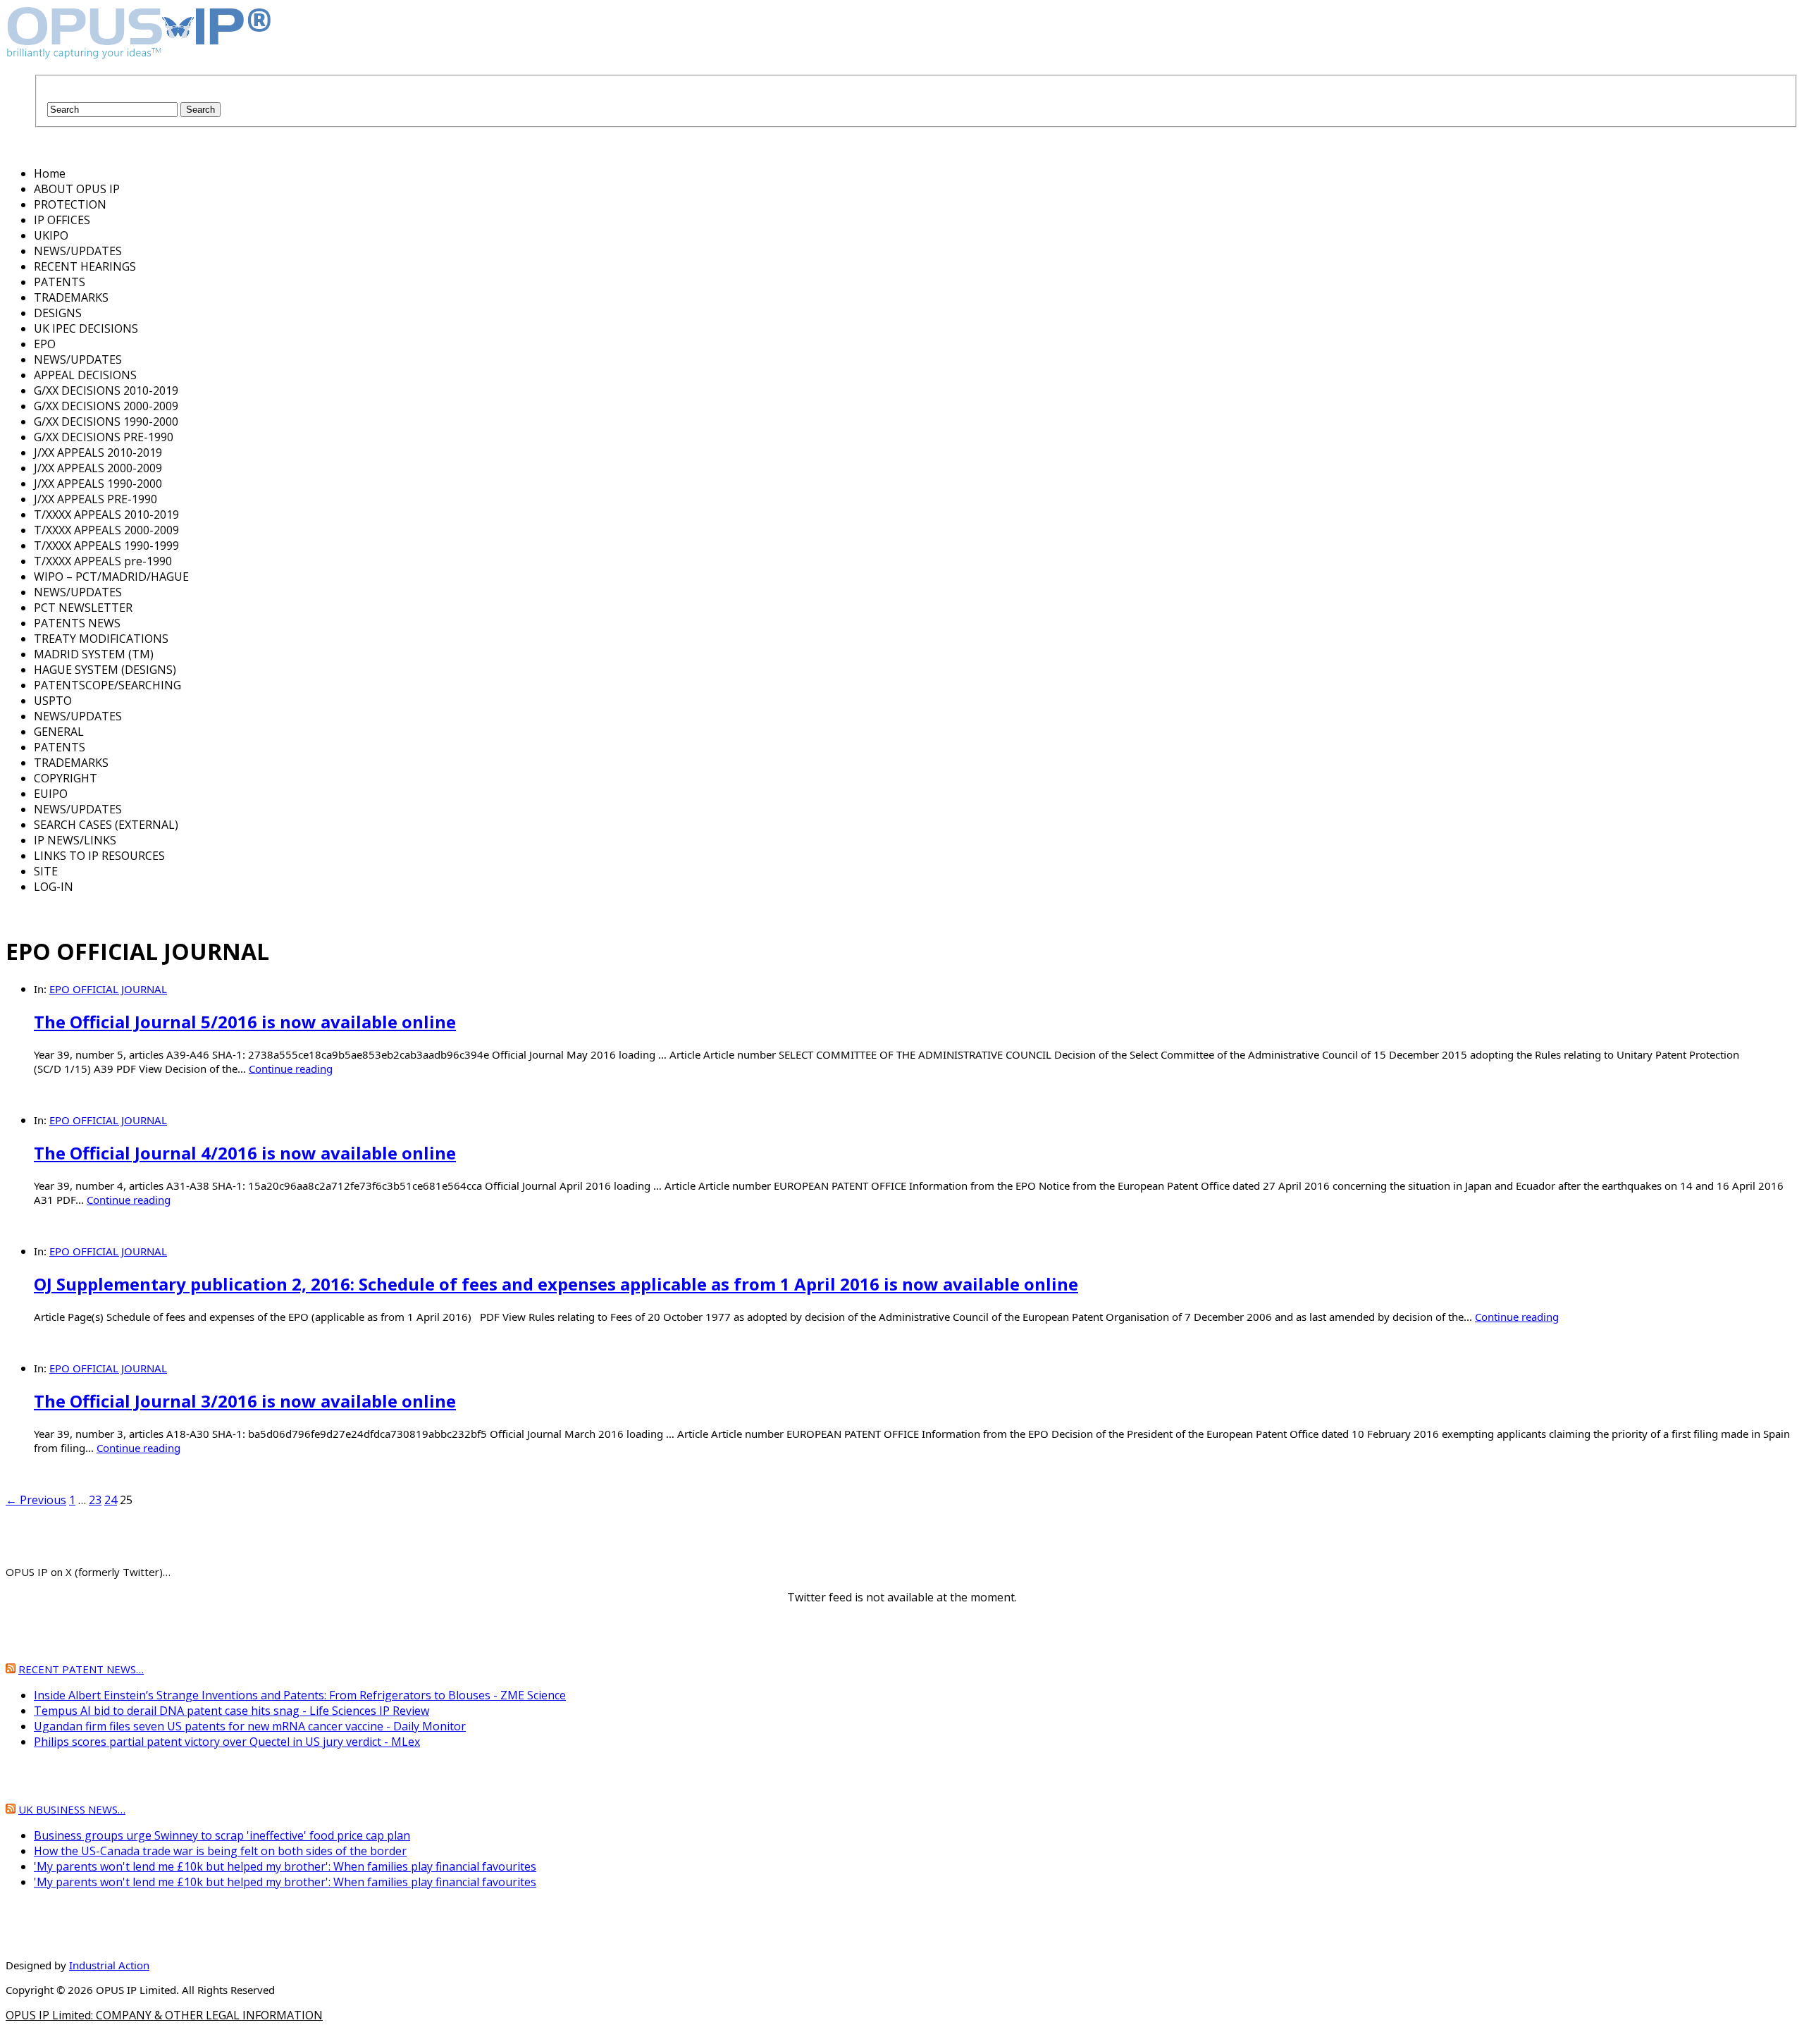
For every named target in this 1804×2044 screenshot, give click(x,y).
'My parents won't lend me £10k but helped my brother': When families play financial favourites (285, 1866)
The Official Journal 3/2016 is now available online (245, 1401)
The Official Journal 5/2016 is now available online (245, 1022)
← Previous (36, 1500)
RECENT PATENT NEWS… (81, 1669)
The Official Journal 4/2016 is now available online (245, 1153)
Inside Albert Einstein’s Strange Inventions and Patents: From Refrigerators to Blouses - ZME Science (300, 1695)
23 (95, 1500)
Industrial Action (109, 1965)
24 (111, 1500)
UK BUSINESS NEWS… (72, 1809)
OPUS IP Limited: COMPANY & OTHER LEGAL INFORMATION (164, 2015)
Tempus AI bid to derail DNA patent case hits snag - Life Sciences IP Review (231, 1711)
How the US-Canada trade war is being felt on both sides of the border (220, 1851)
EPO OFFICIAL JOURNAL (108, 989)
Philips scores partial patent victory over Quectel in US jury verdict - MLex (227, 1742)
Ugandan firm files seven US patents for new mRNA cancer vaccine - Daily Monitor (250, 1726)
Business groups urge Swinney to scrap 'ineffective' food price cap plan (222, 1835)
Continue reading (291, 1069)
